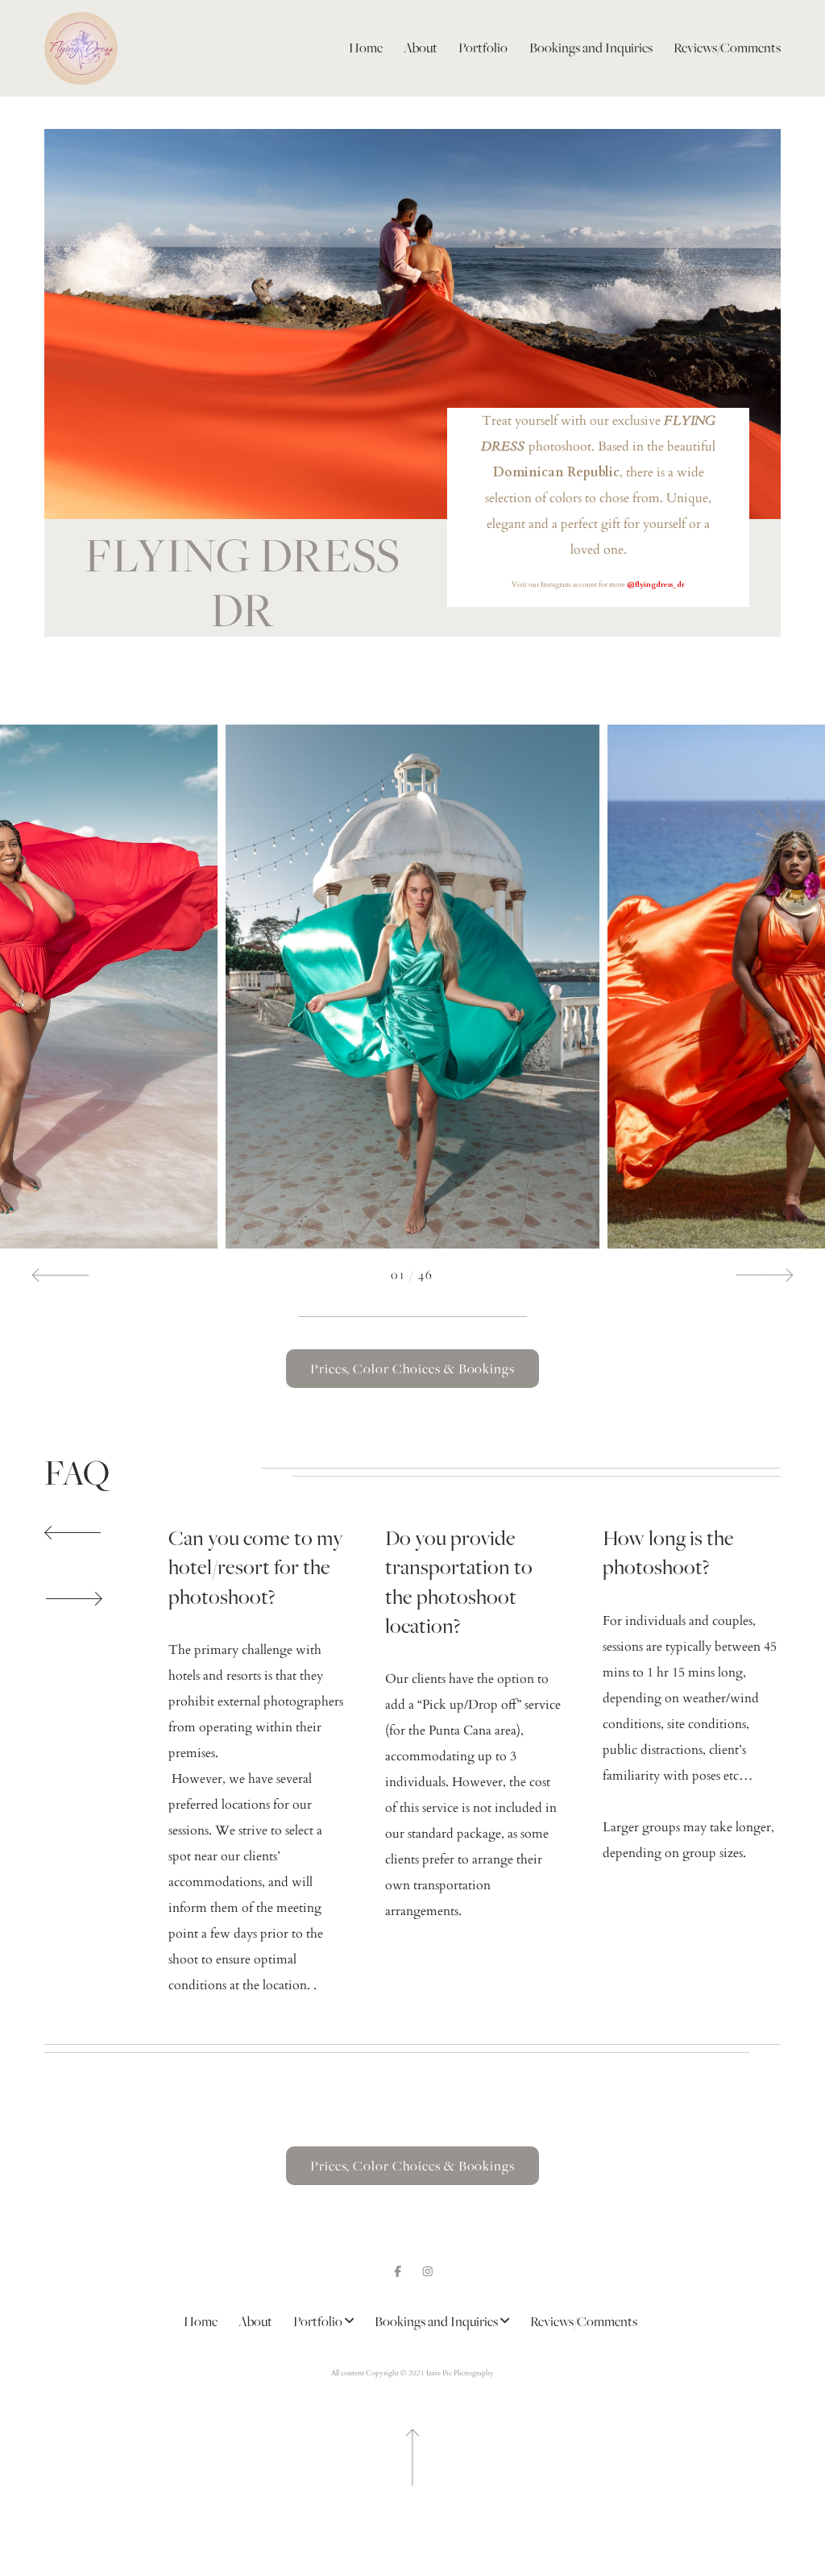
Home (366, 48)
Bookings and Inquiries (591, 48)
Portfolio (483, 48)
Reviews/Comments (727, 48)
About (421, 48)
